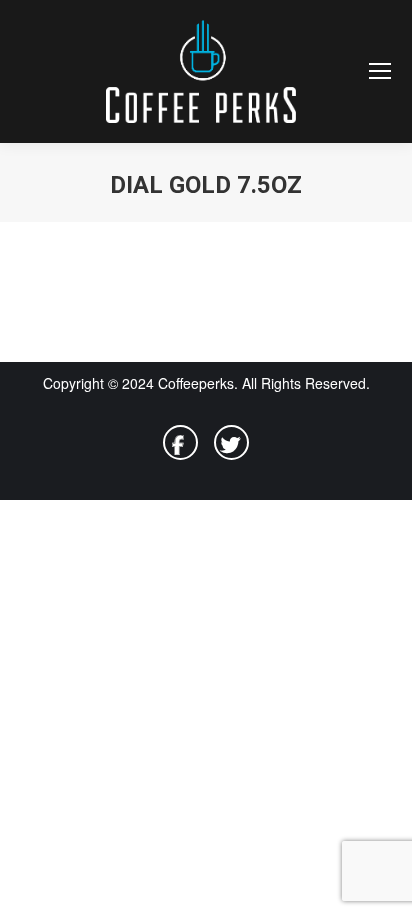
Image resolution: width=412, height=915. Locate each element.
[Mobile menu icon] (380, 71)
